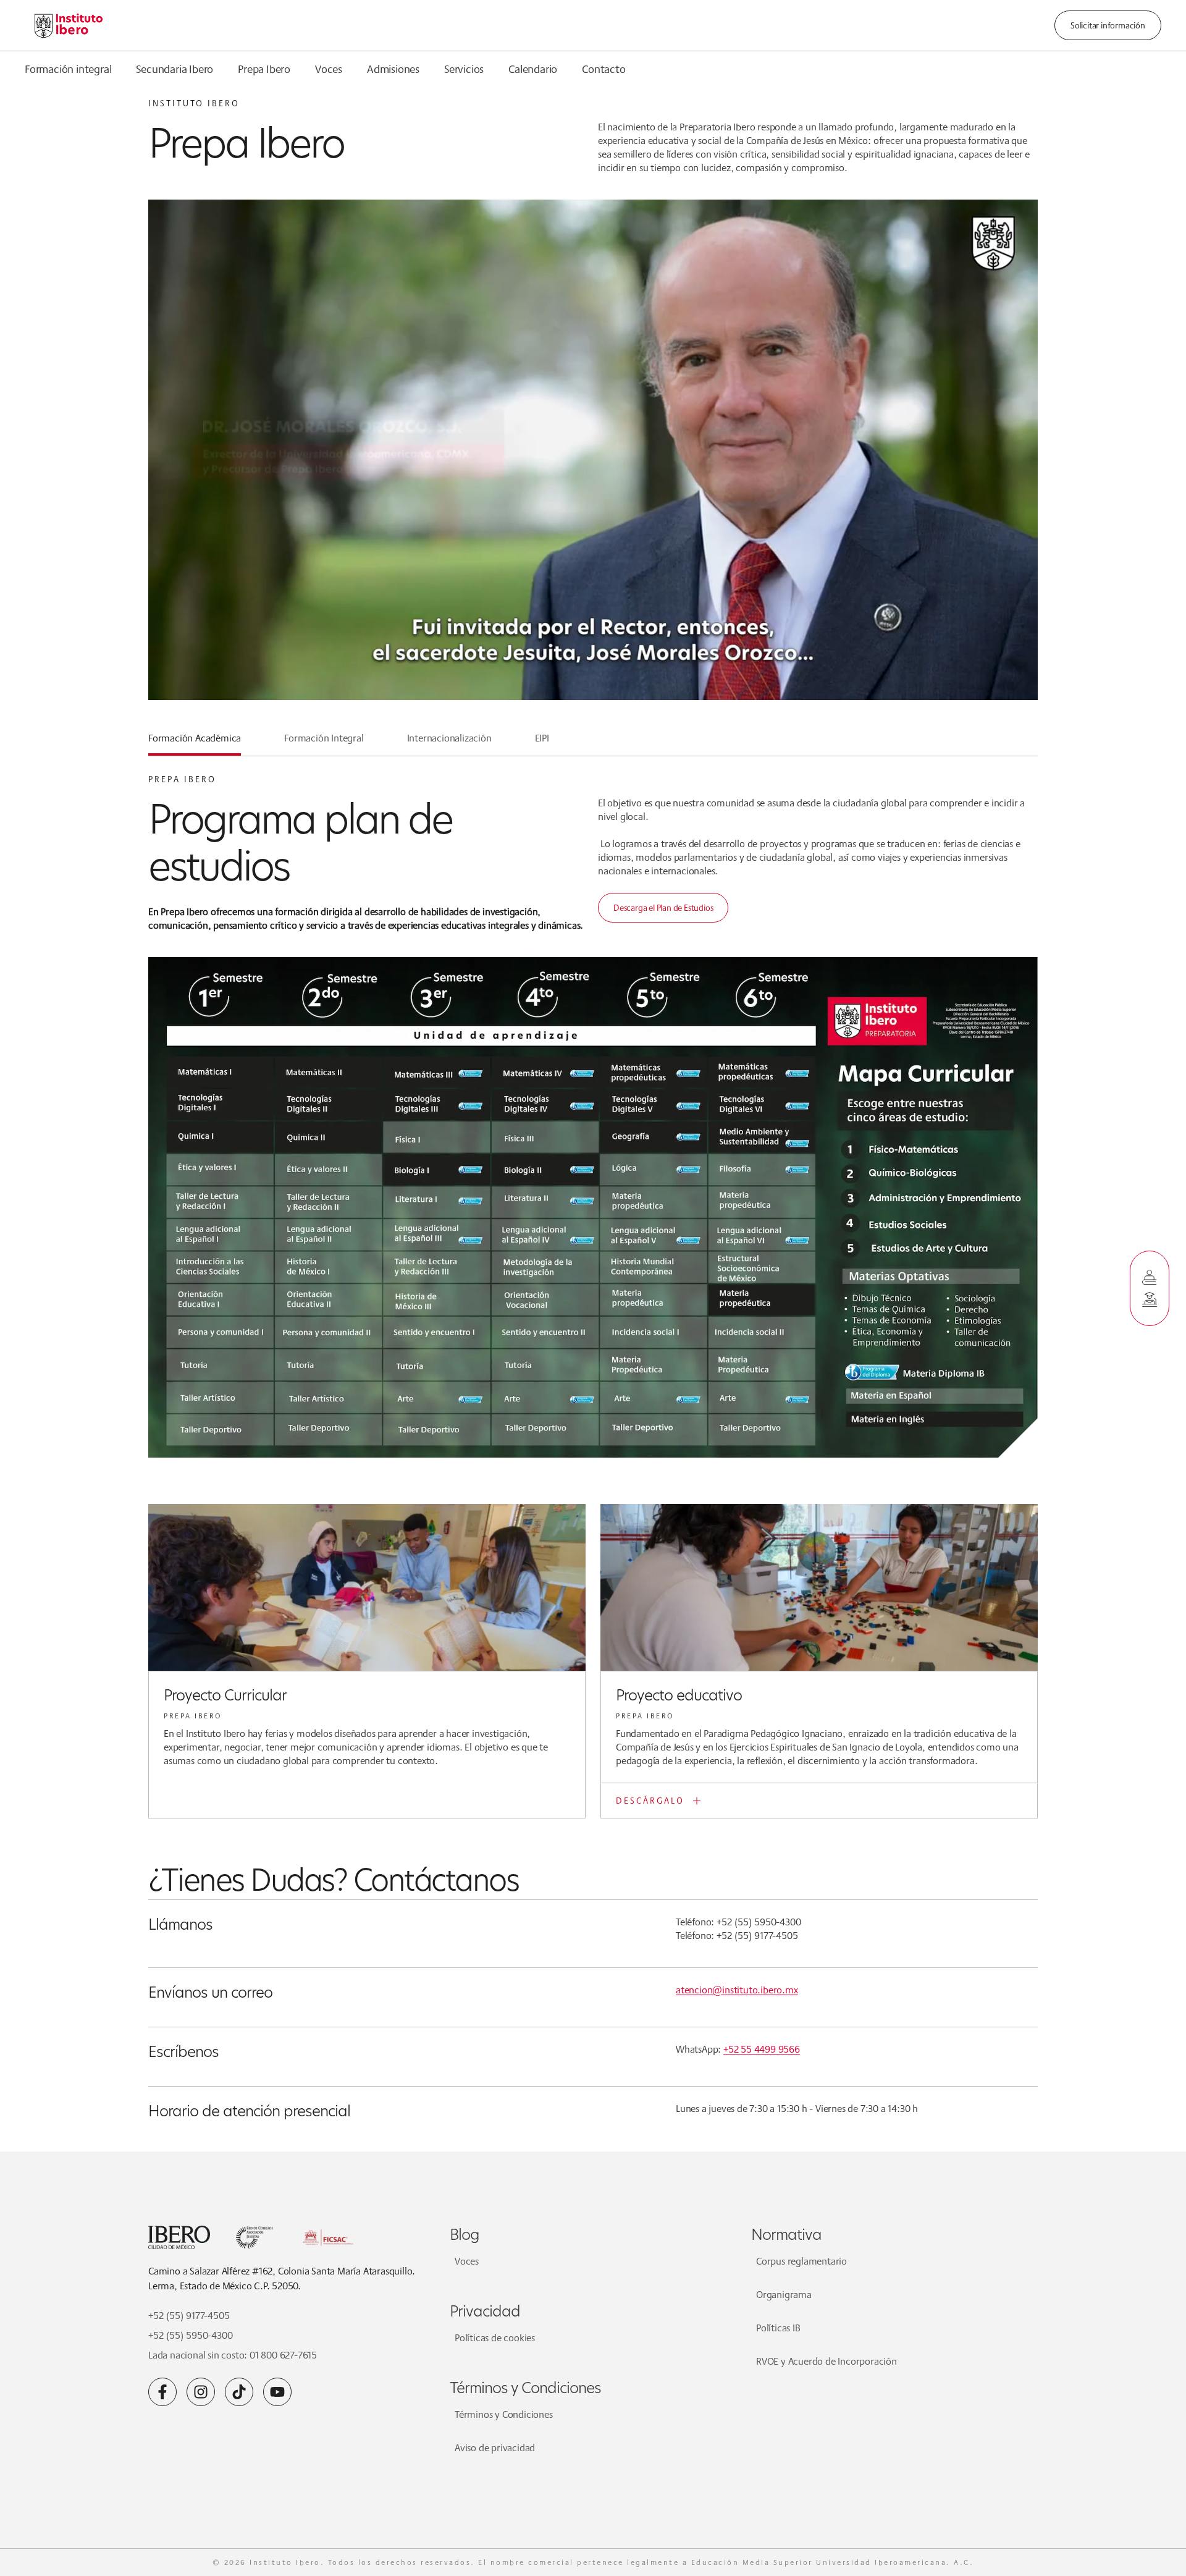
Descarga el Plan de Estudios (663, 908)
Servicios (464, 69)
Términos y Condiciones (504, 2414)
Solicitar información (1108, 25)
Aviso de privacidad (495, 2448)
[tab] (195, 743)
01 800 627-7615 (283, 2355)
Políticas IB (778, 2328)
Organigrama (784, 2295)
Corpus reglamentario (801, 2261)
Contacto (604, 69)
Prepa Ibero (264, 69)
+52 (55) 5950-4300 (190, 2335)
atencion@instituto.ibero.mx (737, 1990)
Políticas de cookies (495, 2338)
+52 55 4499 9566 (762, 2049)
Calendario (533, 69)
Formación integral (68, 69)
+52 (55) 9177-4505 (189, 2316)
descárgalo (650, 1801)
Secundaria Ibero (175, 69)
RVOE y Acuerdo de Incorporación (826, 2361)
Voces (329, 69)
